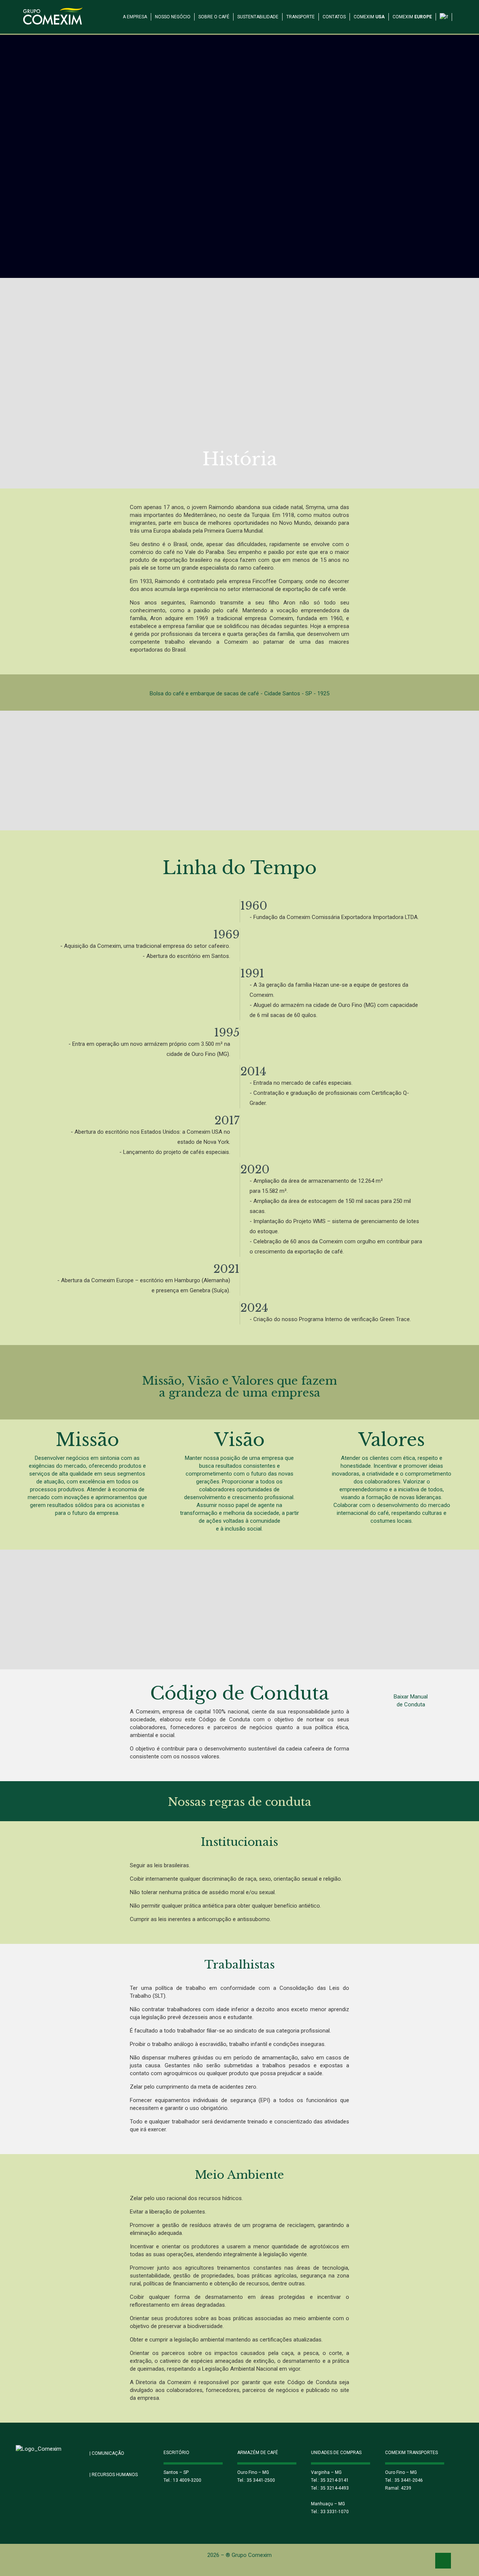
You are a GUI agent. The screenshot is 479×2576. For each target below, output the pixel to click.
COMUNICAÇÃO (107, 2453)
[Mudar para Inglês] (444, 12)
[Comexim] (53, 15)
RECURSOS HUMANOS (114, 2475)
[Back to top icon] (443, 2561)
